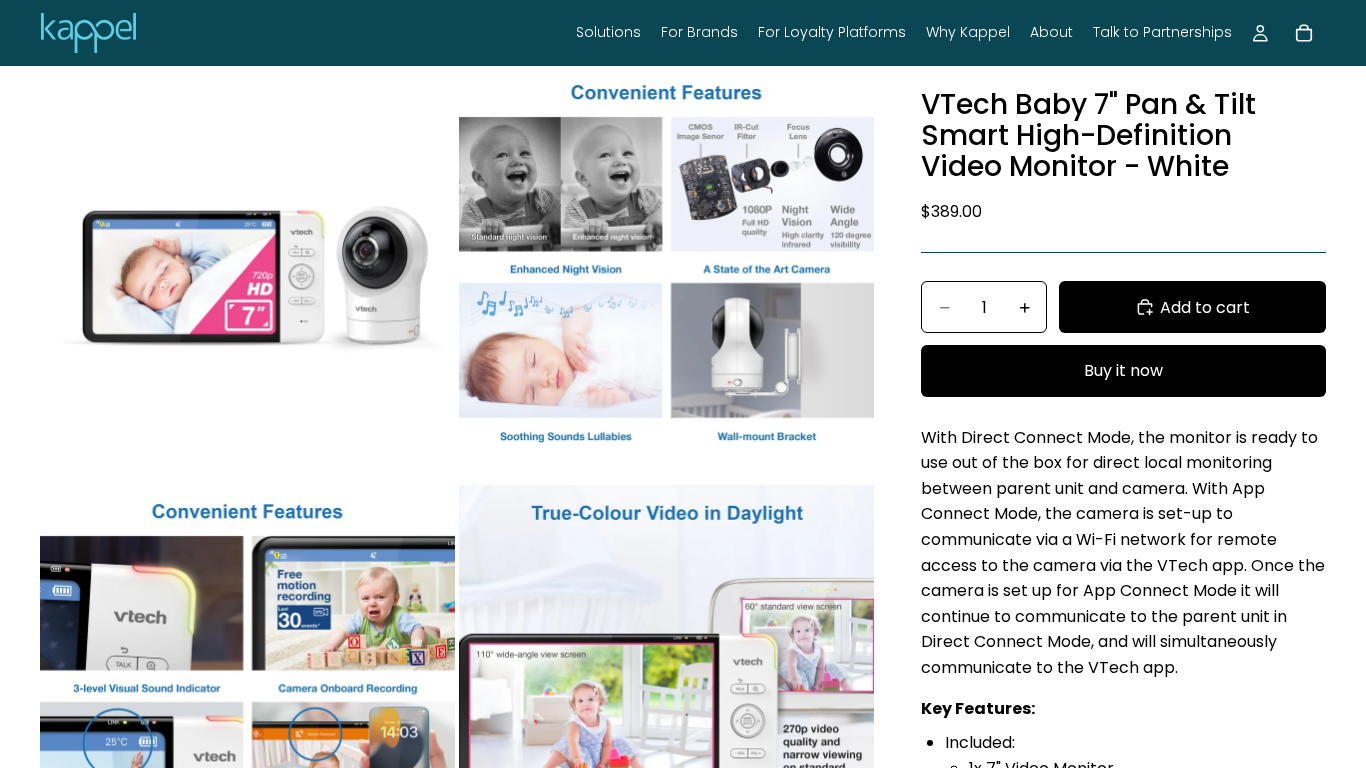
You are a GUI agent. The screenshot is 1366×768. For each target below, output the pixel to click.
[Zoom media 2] (666, 273)
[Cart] (1304, 33)
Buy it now (1123, 370)
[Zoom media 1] (247, 273)
